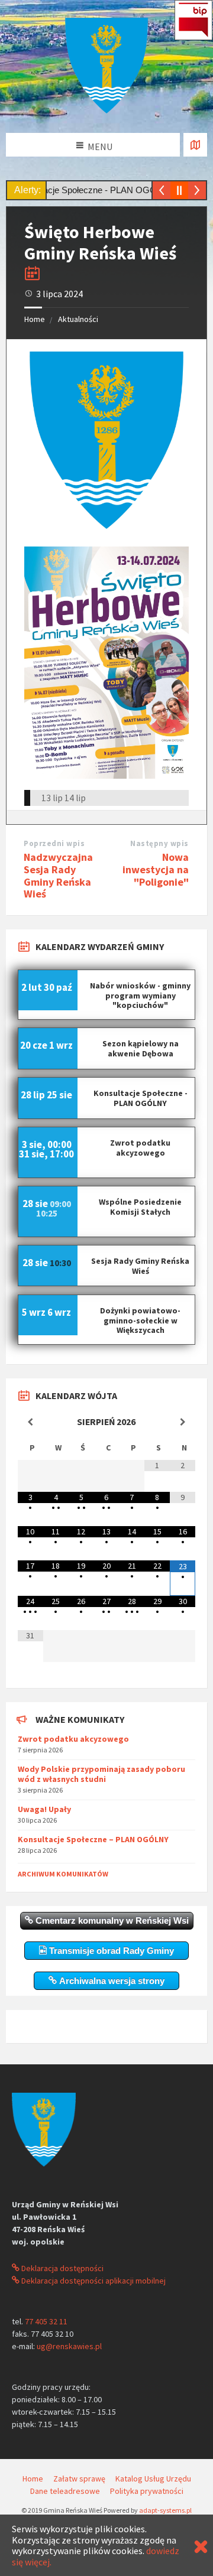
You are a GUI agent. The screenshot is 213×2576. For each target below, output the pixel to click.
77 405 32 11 (46, 2321)
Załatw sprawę (79, 2479)
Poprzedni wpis (54, 843)
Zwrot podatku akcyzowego (73, 1739)
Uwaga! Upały (44, 1809)
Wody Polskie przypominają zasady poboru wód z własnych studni (101, 1774)
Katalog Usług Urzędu (153, 2479)
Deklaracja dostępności (62, 2268)
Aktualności (78, 319)
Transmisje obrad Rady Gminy (110, 1951)
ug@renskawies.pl (69, 2346)
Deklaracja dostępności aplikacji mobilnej (93, 2281)
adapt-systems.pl (165, 2510)
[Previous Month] (30, 1422)
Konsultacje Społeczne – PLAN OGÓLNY (93, 1839)
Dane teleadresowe (65, 2491)
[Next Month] (183, 1422)
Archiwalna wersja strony (111, 1981)
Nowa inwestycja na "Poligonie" (156, 869)
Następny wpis (159, 843)
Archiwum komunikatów (63, 1874)
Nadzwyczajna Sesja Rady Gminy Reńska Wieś (58, 875)
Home (35, 319)
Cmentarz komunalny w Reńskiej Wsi (111, 1920)
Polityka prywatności (147, 2491)
